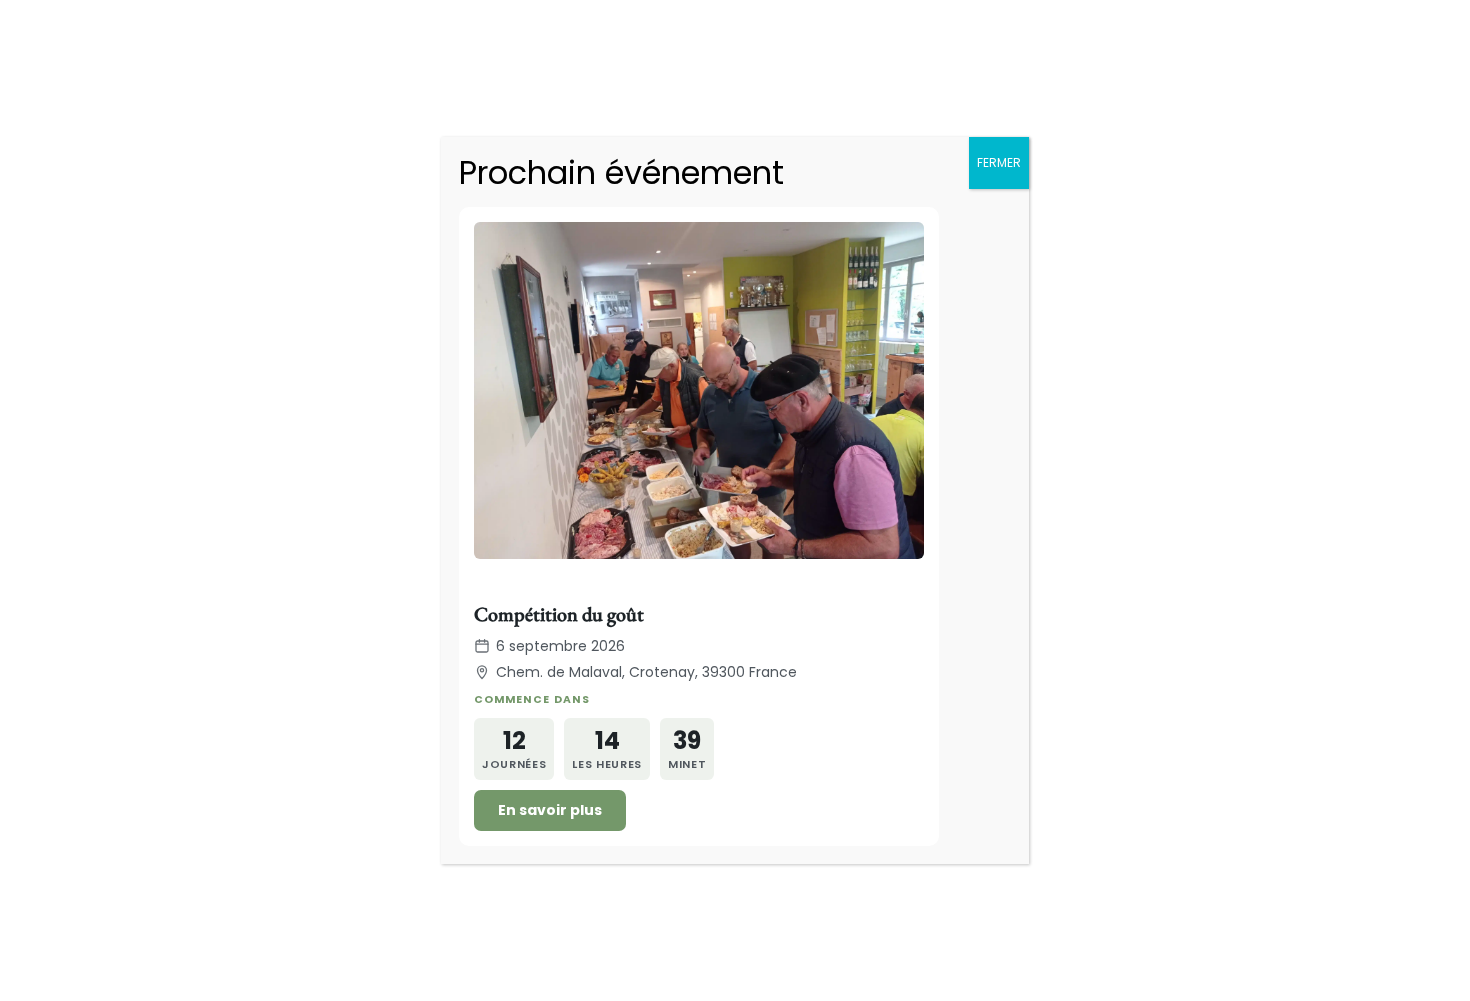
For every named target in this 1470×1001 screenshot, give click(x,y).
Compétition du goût (559, 614)
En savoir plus (550, 810)
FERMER (999, 162)
